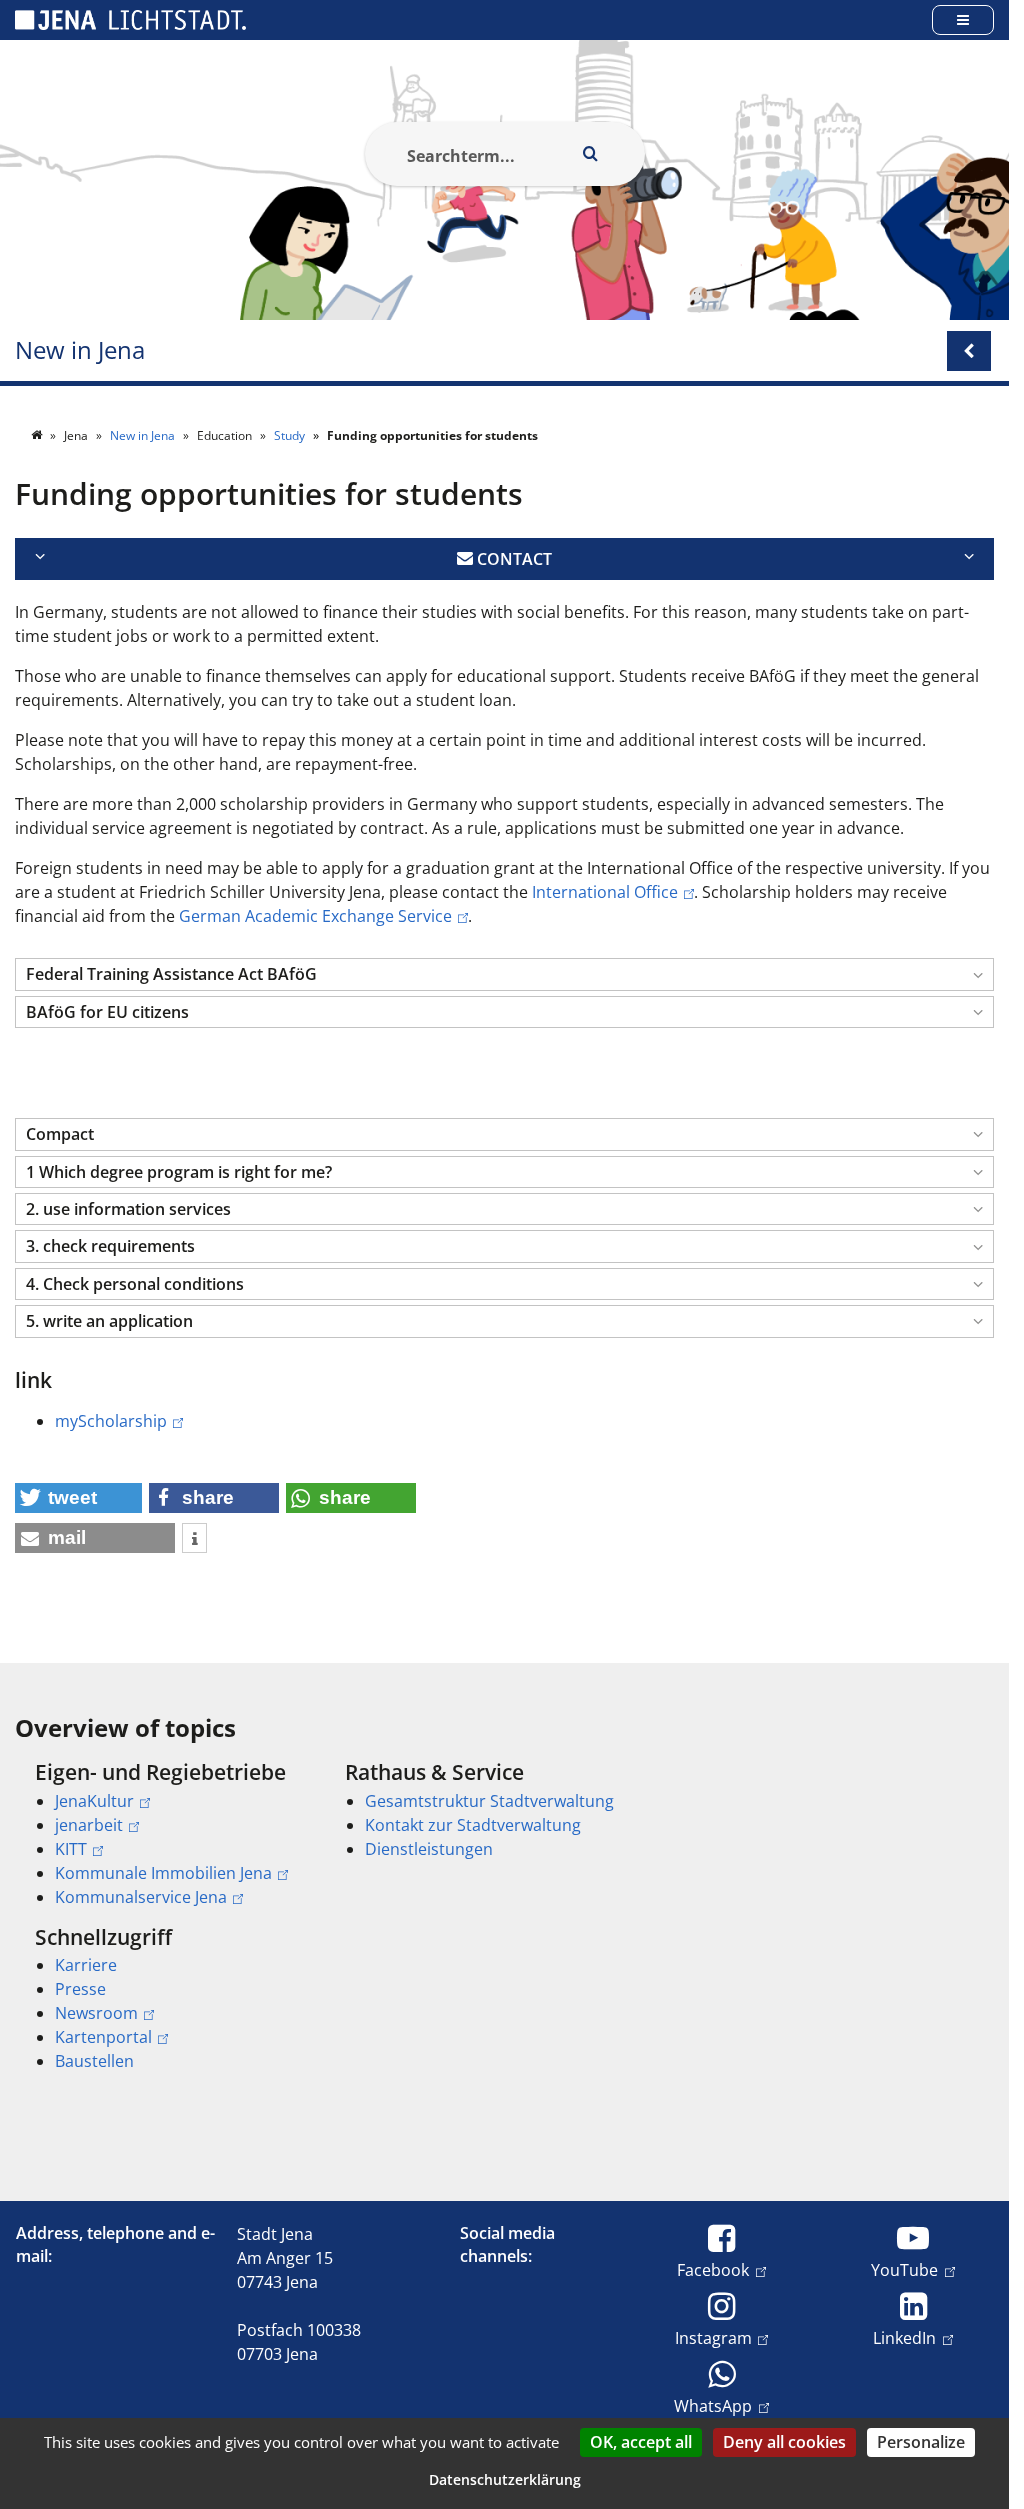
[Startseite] (38, 435)
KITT (71, 1849)
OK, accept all (641, 2442)
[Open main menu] (963, 19)
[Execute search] (591, 154)
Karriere (86, 1965)
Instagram (713, 2337)
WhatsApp (713, 2405)
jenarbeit (89, 1825)
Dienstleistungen (429, 1849)
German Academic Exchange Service (315, 916)
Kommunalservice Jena (141, 1897)
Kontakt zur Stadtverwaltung (473, 1825)
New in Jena (80, 350)
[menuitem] (162, 1834)
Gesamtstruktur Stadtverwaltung (489, 1801)
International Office (605, 892)
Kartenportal (103, 2037)
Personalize (921, 2442)
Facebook (713, 2269)
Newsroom (96, 2013)
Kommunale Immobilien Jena (163, 1873)
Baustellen (94, 2061)
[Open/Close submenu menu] (969, 351)
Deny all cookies (784, 2442)
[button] (504, 974)
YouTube (904, 2269)
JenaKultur (94, 1801)
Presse (80, 1989)
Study (291, 435)
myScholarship (111, 1421)
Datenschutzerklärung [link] (505, 2479)
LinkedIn (904, 2337)
